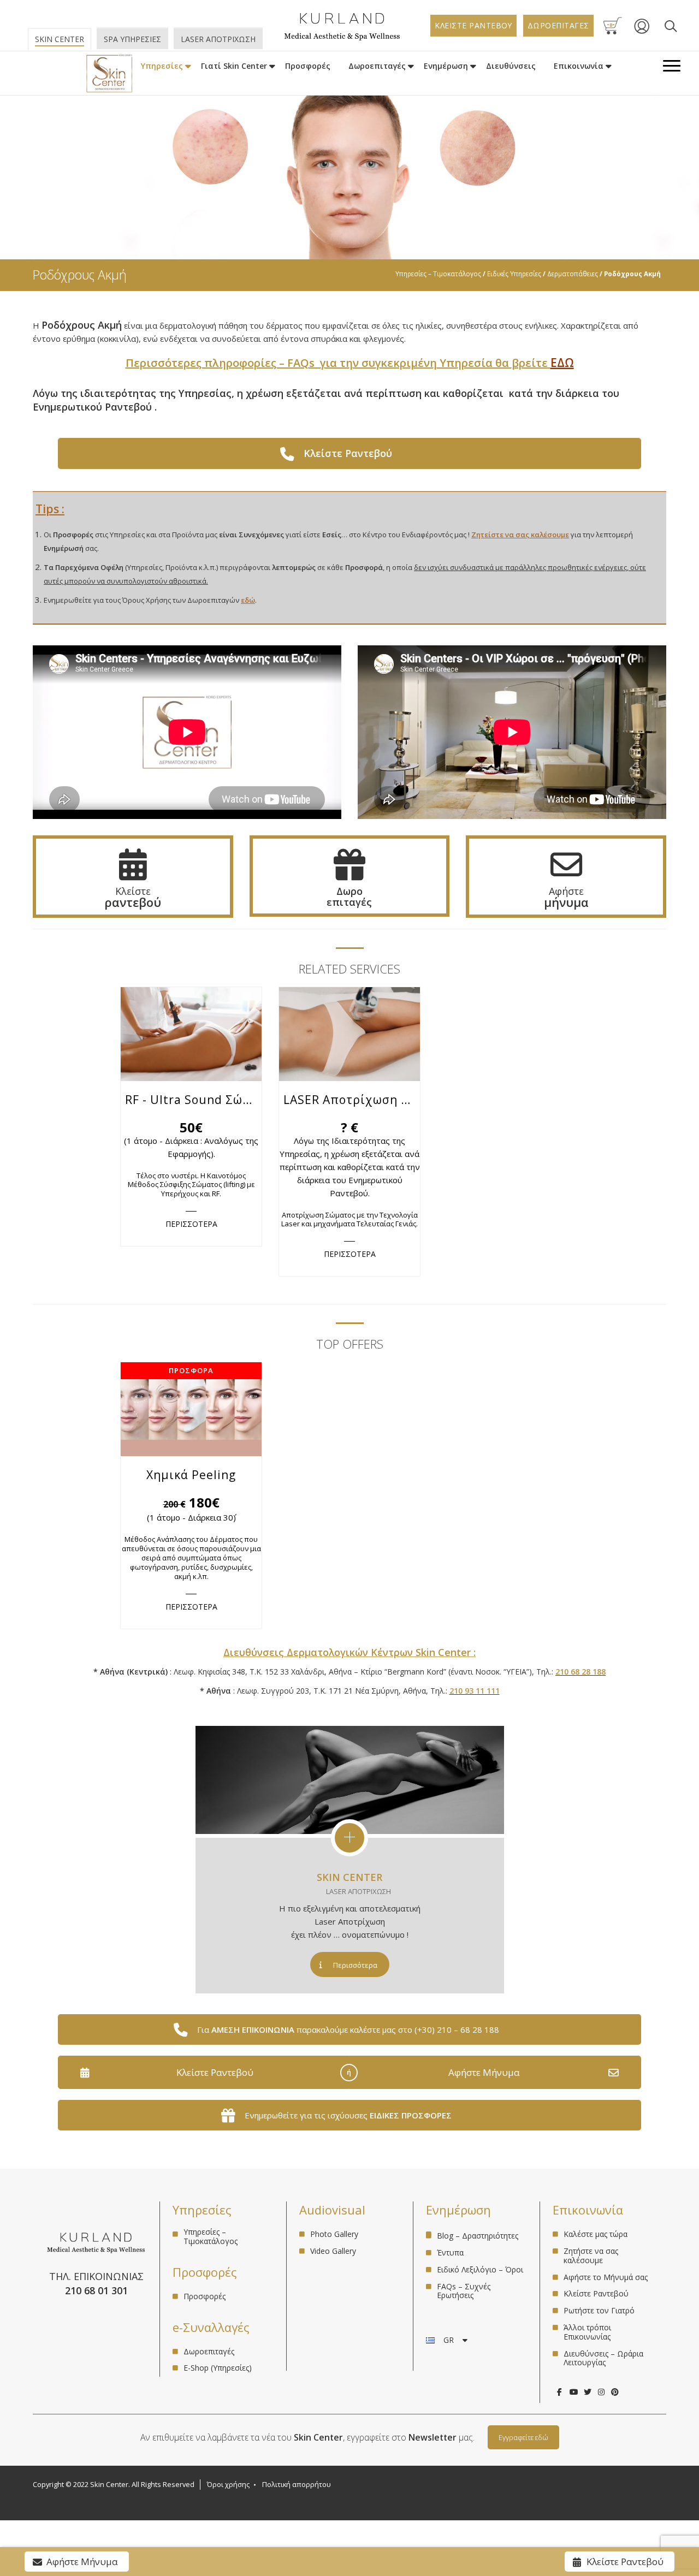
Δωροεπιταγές (377, 66)
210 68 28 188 (580, 1672)
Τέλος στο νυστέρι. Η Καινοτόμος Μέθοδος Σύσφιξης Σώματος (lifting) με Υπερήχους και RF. (191, 1185)
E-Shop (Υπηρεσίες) (218, 2368)
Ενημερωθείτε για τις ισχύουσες (348, 2115)
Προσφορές (308, 66)
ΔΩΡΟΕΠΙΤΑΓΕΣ (558, 25)
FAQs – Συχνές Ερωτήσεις (464, 2291)
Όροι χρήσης (228, 2484)
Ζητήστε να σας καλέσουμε (591, 2256)
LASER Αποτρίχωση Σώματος (352, 1100)
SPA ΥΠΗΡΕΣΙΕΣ (132, 39)
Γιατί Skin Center (234, 66)
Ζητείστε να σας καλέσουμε (520, 535)
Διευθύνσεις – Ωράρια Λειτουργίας (603, 2358)
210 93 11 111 (475, 1691)
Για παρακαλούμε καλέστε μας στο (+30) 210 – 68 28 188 (348, 2029)
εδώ (248, 600)
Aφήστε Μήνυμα (484, 2072)
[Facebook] (559, 2392)
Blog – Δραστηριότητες (478, 2236)
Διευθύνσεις (511, 66)
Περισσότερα (355, 1965)
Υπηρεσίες (162, 66)
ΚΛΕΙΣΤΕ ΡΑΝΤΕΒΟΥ (473, 25)
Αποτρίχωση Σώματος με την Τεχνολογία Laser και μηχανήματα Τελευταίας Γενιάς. (349, 1219)
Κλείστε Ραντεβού (215, 2072)
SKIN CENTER (349, 1877)
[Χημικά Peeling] (191, 1409)
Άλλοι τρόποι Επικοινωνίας (587, 2332)
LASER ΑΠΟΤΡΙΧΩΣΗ (218, 39)
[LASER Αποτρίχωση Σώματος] (349, 1034)
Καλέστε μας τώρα (596, 2234)
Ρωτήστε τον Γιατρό (599, 2310)
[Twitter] (587, 2392)
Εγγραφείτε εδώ (523, 2437)
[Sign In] (642, 32)
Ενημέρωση (446, 66)
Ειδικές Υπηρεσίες (514, 274)
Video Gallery (333, 2251)
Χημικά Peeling (191, 1475)
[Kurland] (342, 38)
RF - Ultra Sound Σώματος (193, 1100)
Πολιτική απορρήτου (297, 2484)
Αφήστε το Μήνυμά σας (606, 2277)
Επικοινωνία (579, 66)
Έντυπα (450, 2252)
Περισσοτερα (191, 1224)
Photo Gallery (334, 2234)
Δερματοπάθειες (573, 274)
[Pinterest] (615, 2392)
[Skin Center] (109, 74)
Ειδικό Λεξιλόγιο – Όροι (480, 2269)
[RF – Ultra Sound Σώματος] (191, 1034)
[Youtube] (574, 2392)
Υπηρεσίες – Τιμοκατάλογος (438, 274)
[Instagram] (601, 2392)
